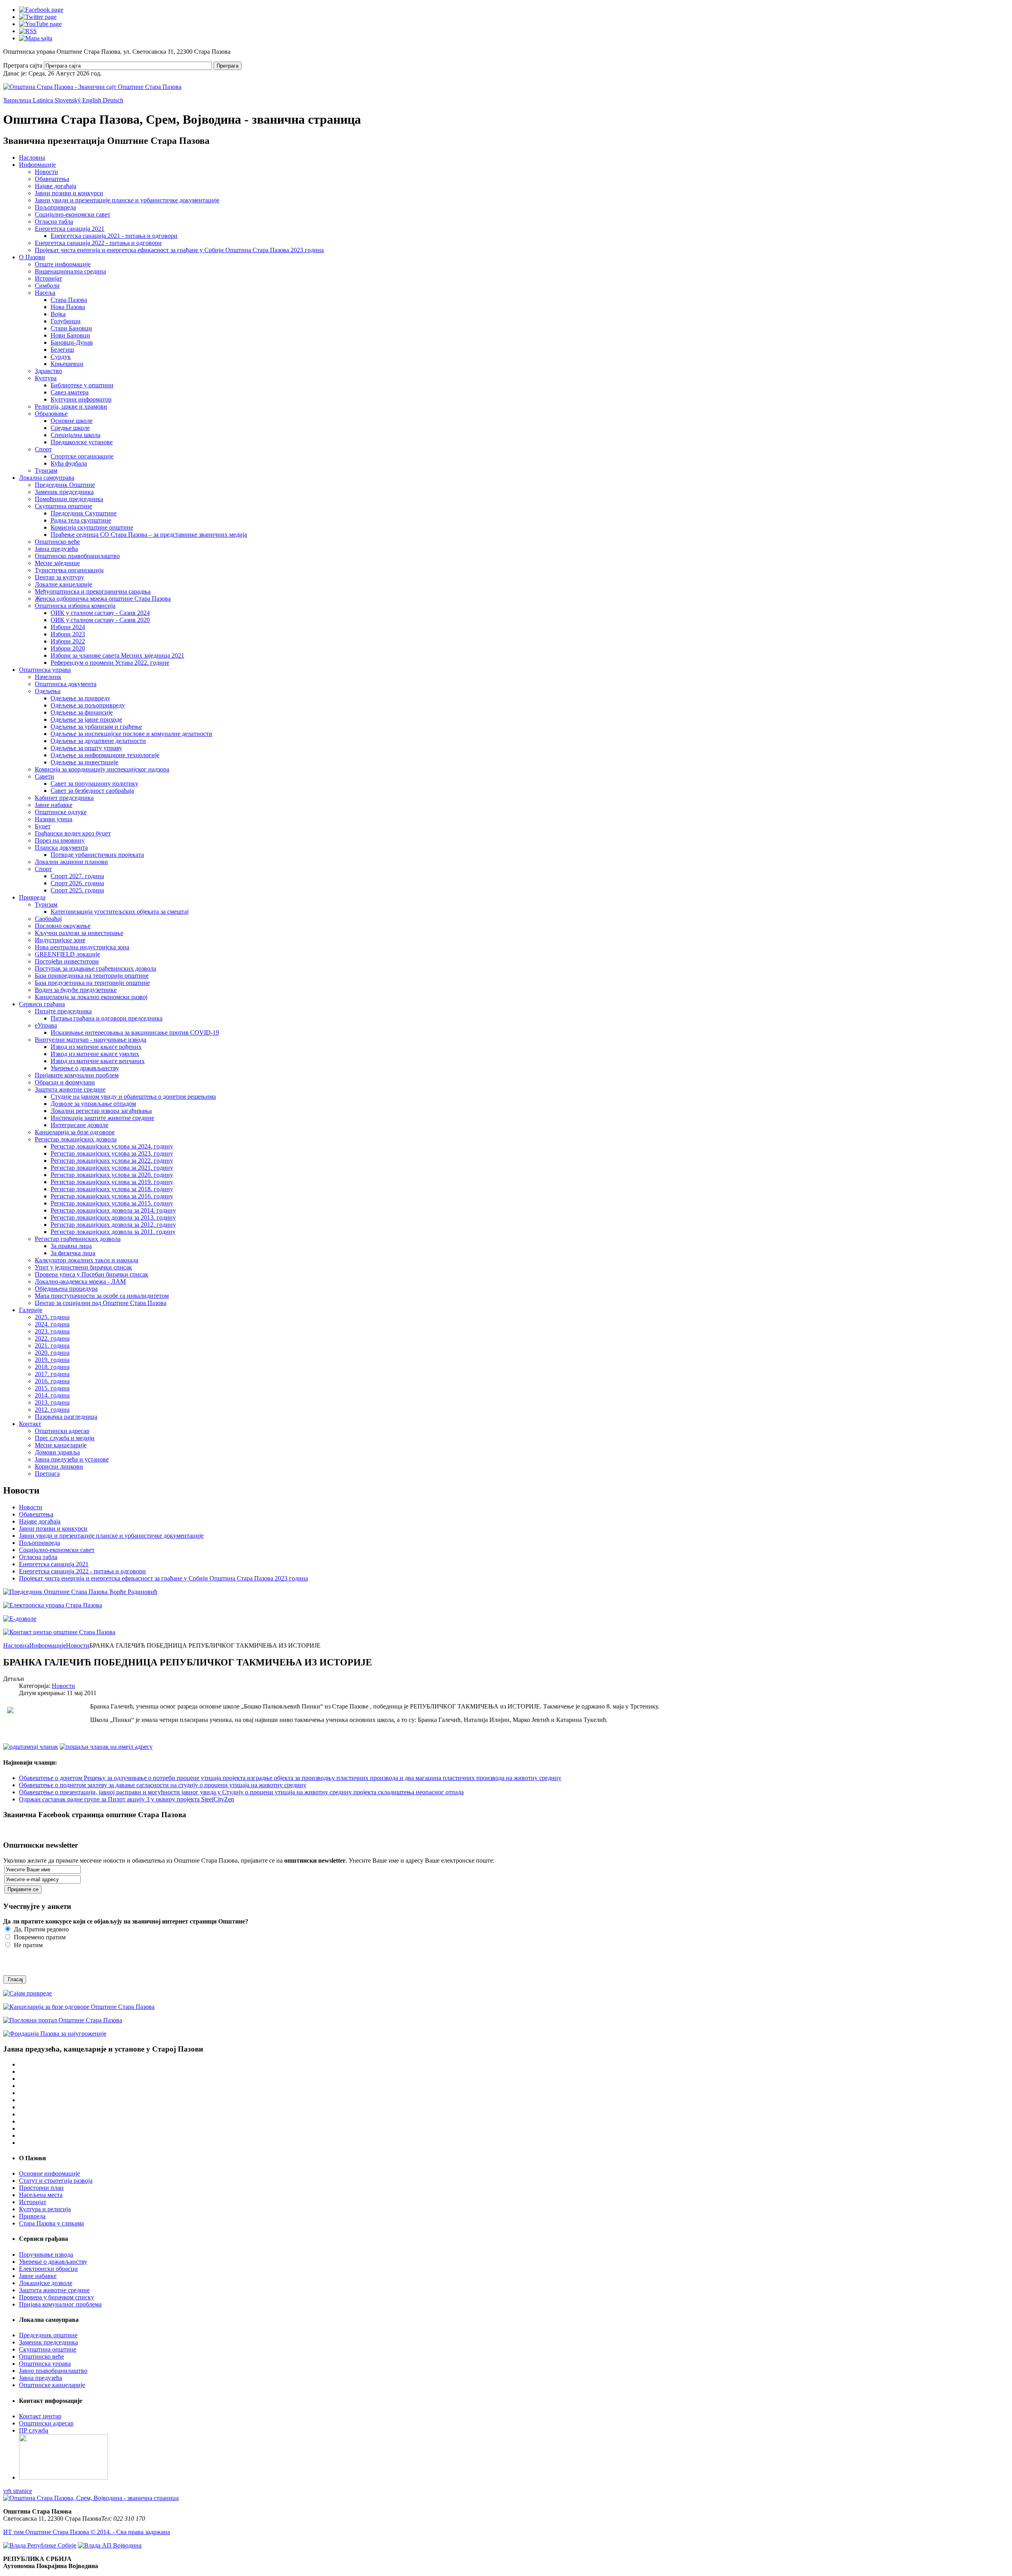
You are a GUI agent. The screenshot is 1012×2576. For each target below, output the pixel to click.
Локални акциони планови (71, 862)
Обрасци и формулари (65, 1082)
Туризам (46, 471)
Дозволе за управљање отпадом (93, 1104)
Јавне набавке (54, 805)
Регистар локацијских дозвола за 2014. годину (113, 1210)
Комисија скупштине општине (92, 527)
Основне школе (72, 421)
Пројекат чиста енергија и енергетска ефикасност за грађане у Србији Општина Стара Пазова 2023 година (179, 250)
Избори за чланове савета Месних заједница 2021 (117, 655)
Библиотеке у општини (82, 385)
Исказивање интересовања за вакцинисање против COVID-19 (135, 1032)
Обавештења (52, 179)
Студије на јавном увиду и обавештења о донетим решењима (133, 1097)
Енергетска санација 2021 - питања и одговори (114, 236)
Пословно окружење (63, 926)
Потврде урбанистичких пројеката (97, 855)
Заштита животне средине (70, 1089)
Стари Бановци (71, 328)
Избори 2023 (68, 634)
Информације (37, 165)
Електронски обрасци (48, 2269)
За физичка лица (73, 1253)
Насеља (45, 293)
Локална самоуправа (47, 478)
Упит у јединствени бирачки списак (83, 1267)
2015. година (52, 1388)
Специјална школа (76, 435)
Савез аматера (70, 392)
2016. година (52, 1381)
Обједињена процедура (66, 1289)
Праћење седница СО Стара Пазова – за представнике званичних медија (149, 535)
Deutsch (113, 100)
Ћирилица (18, 100)
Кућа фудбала (69, 463)
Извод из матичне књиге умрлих (95, 1054)
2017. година (52, 1374)
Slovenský (68, 100)
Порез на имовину (60, 840)
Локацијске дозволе (46, 2283)
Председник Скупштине (84, 513)
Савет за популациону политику (94, 784)
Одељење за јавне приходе (86, 719)
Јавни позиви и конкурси (69, 193)
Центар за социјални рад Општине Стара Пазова (101, 1303)
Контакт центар (40, 2416)
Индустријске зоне (60, 940)
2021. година (52, 1346)
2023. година (52, 1331)
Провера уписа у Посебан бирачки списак (92, 1274)
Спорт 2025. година (77, 890)
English (93, 100)
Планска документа (61, 848)
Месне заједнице (57, 563)
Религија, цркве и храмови (71, 406)
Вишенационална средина (70, 271)
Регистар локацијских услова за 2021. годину (112, 1168)
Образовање (51, 414)
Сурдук (61, 357)
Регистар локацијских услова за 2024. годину (112, 1146)
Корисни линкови (59, 1466)
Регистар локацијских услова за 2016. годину (112, 1196)
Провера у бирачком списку (57, 2297)
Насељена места (41, 2195)
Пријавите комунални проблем (77, 1075)
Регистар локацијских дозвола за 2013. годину (113, 1217)
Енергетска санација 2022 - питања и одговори (98, 243)
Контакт (30, 1424)
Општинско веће (57, 542)
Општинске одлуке (61, 812)
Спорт (43, 449)
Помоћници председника (69, 499)
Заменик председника (64, 492)
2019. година (52, 1360)
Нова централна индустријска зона (82, 947)
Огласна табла (54, 222)
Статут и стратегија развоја (56, 2181)
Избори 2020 (68, 648)
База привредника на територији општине (92, 976)
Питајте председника (63, 1011)
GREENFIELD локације (67, 954)
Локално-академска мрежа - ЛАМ (80, 1281)
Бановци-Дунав (72, 342)
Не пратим (27, 1945)
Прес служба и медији (65, 1438)
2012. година (52, 1410)
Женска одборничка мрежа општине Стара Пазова (103, 599)
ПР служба (34, 2430)
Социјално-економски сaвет (73, 214)
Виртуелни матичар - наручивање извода (91, 1040)
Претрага (228, 66)
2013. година (52, 1402)
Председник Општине (65, 485)
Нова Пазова (68, 307)
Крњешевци (67, 364)
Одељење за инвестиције (84, 762)
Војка (58, 314)
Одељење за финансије (82, 712)
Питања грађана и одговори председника (107, 1018)
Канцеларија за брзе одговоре (75, 1132)
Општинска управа (45, 670)
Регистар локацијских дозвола (76, 1139)
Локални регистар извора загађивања (101, 1111)
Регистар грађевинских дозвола (78, 1239)
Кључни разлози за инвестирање (79, 933)
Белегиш (62, 350)
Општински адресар (62, 1431)
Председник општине (48, 2335)
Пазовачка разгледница (66, 1417)
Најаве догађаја (56, 186)
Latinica (44, 100)
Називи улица (54, 819)
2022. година (52, 1338)
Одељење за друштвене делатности (98, 741)
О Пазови (32, 257)
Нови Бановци (70, 335)
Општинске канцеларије (52, 2385)
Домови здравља (57, 1452)
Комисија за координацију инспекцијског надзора (102, 769)
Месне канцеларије (61, 1445)
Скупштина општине (63, 506)
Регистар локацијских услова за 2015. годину (112, 1203)
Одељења (48, 691)
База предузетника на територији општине (92, 983)
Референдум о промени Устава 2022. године (110, 663)
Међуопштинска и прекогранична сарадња (93, 591)
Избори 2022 (68, 641)
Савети (44, 776)
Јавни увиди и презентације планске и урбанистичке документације (127, 200)
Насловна (32, 157)
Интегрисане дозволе (79, 1125)
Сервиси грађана (42, 1004)
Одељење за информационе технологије (105, 755)
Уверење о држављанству (85, 1068)
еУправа (46, 1025)
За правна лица (71, 1246)
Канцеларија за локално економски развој (91, 997)
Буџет (43, 826)
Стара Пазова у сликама (51, 2223)
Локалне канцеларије (63, 584)
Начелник (48, 677)
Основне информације (49, 2173)
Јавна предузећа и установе (72, 1459)
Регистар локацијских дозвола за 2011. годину (113, 1232)
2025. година (52, 1317)
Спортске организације (82, 456)
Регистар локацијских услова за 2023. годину (112, 1153)
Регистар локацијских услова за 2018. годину (112, 1189)
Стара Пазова (69, 300)
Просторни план (41, 2188)
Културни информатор (81, 399)
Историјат (48, 278)
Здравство (48, 371)
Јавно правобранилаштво (53, 2371)
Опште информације (63, 264)
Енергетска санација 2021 (70, 229)
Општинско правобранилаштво (77, 556)
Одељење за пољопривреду (88, 705)
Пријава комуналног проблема (60, 2304)
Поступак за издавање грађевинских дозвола (95, 968)
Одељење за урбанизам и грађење (96, 727)
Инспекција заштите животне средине (102, 1118)
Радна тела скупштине (81, 520)
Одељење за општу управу (86, 748)
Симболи (47, 286)
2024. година (52, 1324)
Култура (46, 378)
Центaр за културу (59, 577)
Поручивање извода (46, 2254)
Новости (46, 172)
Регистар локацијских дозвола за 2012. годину (113, 1225)
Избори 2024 (68, 627)
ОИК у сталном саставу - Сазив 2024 (100, 613)
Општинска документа (66, 684)
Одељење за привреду (80, 698)
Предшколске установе (82, 442)
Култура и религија (45, 2209)
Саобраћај (48, 919)
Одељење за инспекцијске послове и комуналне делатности (131, 734)
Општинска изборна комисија (75, 606)
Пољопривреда (55, 207)
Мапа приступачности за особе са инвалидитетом (102, 1296)
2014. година (52, 1395)
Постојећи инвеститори (67, 961)
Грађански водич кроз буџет (73, 833)
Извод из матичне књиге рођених (96, 1047)
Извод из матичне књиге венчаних (98, 1061)
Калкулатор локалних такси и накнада (87, 1260)
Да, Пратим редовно (41, 1929)
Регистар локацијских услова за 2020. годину (112, 1175)
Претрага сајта (23, 65)
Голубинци (66, 321)
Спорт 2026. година (77, 883)
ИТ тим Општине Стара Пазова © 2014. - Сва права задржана (87, 2532)
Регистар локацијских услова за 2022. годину (112, 1161)
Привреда (32, 897)
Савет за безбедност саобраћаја (92, 791)
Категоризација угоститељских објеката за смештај (120, 912)
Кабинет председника (64, 798)
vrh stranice (18, 2491)
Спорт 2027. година (77, 876)
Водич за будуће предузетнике (76, 990)
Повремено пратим (39, 1937)
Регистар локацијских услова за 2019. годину (112, 1182)
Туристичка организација (69, 570)
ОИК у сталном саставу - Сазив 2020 (100, 620)
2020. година (52, 1353)
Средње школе (70, 428)
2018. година (52, 1367)
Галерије (31, 1310)
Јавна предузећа (56, 549)
